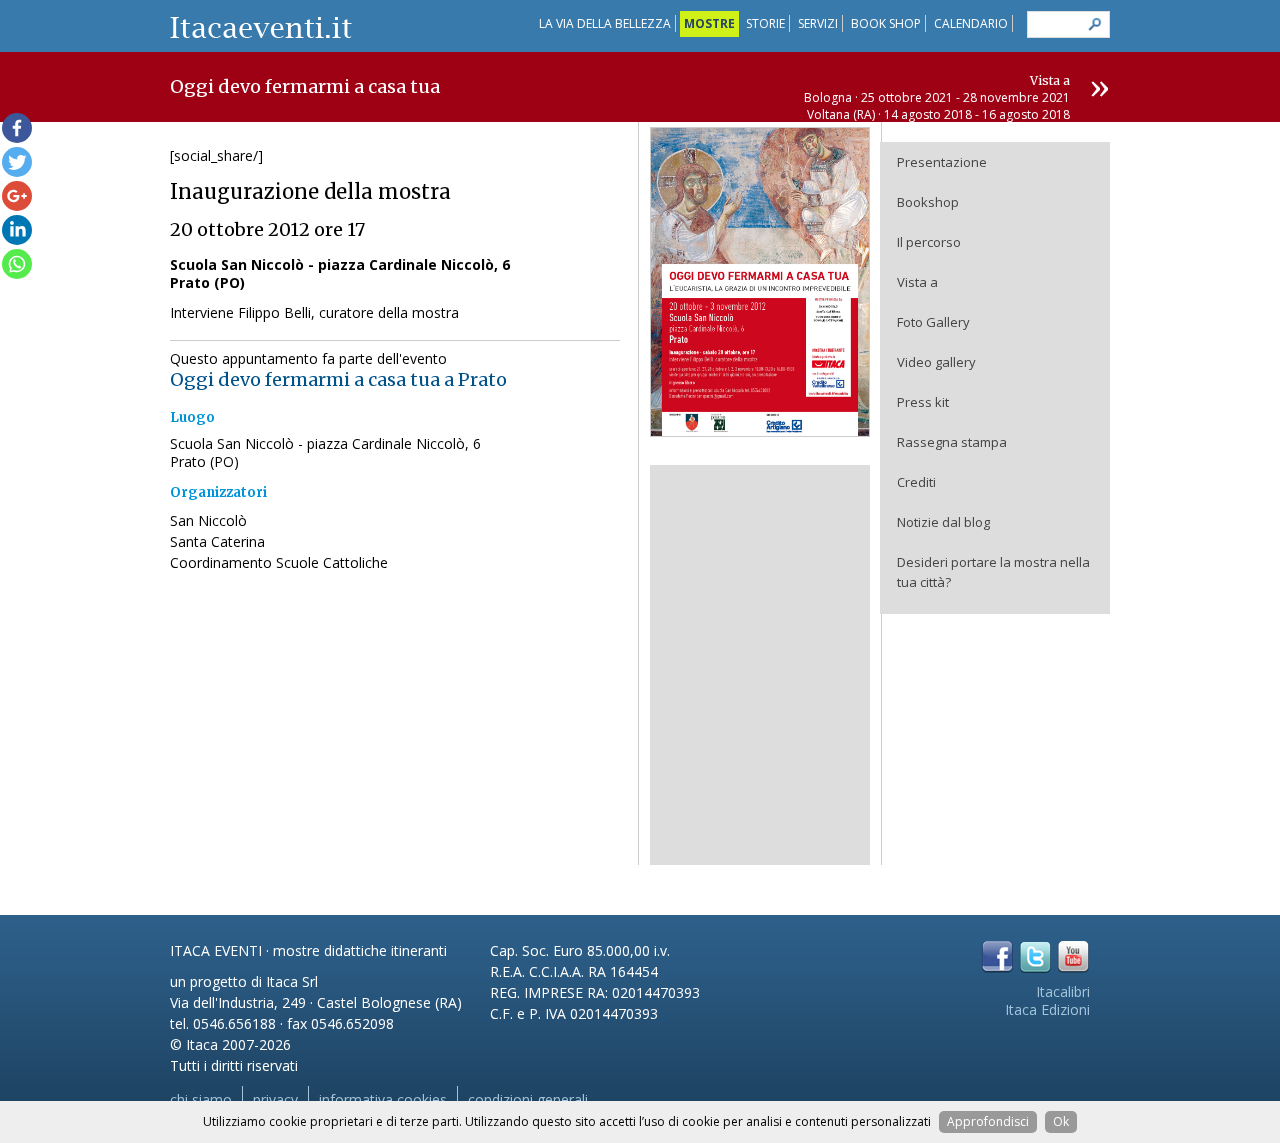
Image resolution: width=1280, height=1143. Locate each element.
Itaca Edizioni (1047, 1009)
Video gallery (936, 362)
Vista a (917, 282)
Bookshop (928, 202)
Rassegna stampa (952, 442)
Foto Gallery (933, 322)
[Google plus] (17, 196)
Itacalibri (1063, 991)
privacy (275, 1099)
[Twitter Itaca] (1035, 956)
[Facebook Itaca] (997, 956)
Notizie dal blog (943, 522)
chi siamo (201, 1099)
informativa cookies (383, 1099)
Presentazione (942, 162)
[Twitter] (17, 162)
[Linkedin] (17, 230)
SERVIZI (818, 23)
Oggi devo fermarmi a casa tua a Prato (338, 379)
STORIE (765, 23)
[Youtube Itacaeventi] (1073, 956)
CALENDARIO (971, 23)
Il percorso (929, 242)
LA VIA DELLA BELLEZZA (605, 23)
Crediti (916, 482)
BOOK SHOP (886, 23)
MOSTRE (709, 23)
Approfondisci (988, 1121)
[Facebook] (17, 128)
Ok (1061, 1121)
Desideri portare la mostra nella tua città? (993, 572)
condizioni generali (528, 1099)
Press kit (923, 402)
